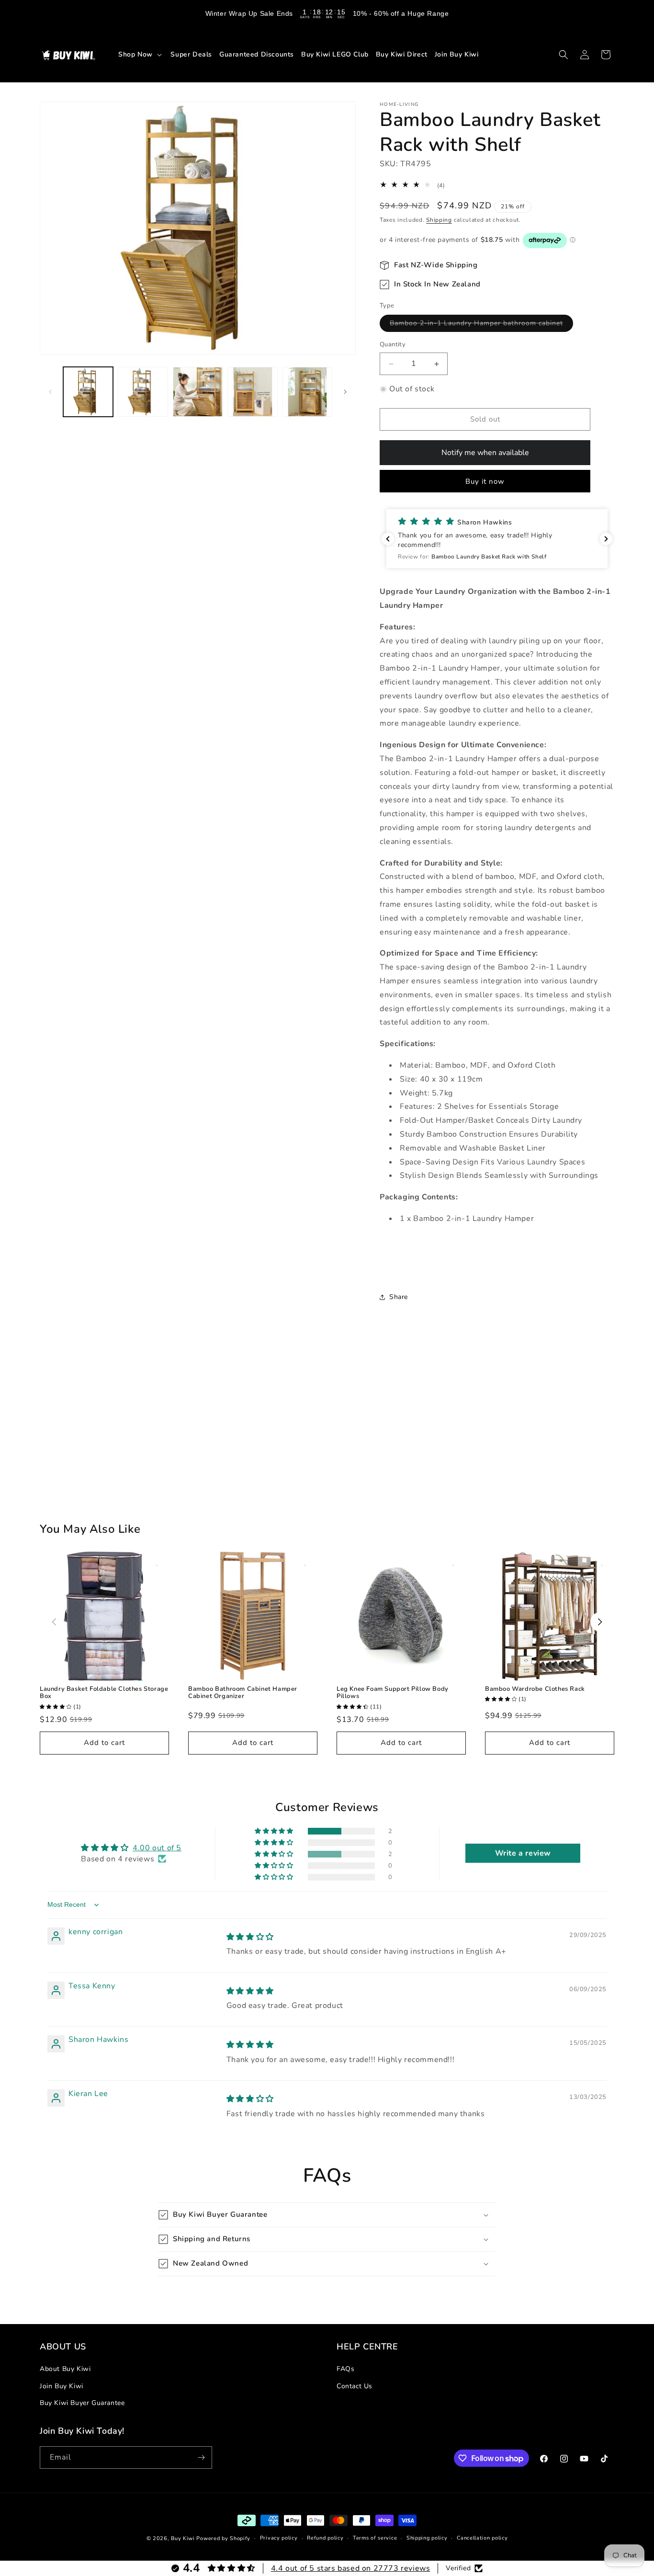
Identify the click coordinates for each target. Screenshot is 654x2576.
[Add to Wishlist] (157, 1565)
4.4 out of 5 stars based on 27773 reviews (351, 2568)
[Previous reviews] (388, 539)
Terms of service (375, 2538)
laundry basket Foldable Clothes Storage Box (104, 1693)
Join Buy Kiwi (457, 54)
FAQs (345, 2369)
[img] (250, 1937)
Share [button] (399, 1297)
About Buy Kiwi (65, 2369)
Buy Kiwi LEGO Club (335, 54)
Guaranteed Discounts (257, 54)
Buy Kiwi (183, 2538)
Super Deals (191, 54)
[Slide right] (345, 392)
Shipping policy (427, 2538)
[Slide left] (50, 392)
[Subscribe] (201, 2457)
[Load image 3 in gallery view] (198, 392)
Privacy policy (279, 2538)
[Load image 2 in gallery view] (143, 392)
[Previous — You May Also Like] (54, 1622)
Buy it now (485, 481)
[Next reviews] (606, 539)
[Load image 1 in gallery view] (88, 392)
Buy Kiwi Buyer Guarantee (82, 2403)
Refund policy (325, 2538)
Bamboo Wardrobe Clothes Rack (535, 1689)
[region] (327, 13)
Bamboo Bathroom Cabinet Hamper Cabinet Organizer (243, 1693)
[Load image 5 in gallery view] (307, 392)
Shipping (439, 220)
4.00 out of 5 (157, 1848)
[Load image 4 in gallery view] (252, 392)
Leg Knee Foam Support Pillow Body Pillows (393, 1693)
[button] (141, 54)
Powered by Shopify (223, 2538)
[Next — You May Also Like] (600, 1622)
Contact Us (355, 2386)
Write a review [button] (523, 1853)
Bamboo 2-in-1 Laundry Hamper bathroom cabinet (481, 325)
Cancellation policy (482, 2538)
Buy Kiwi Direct (402, 54)
